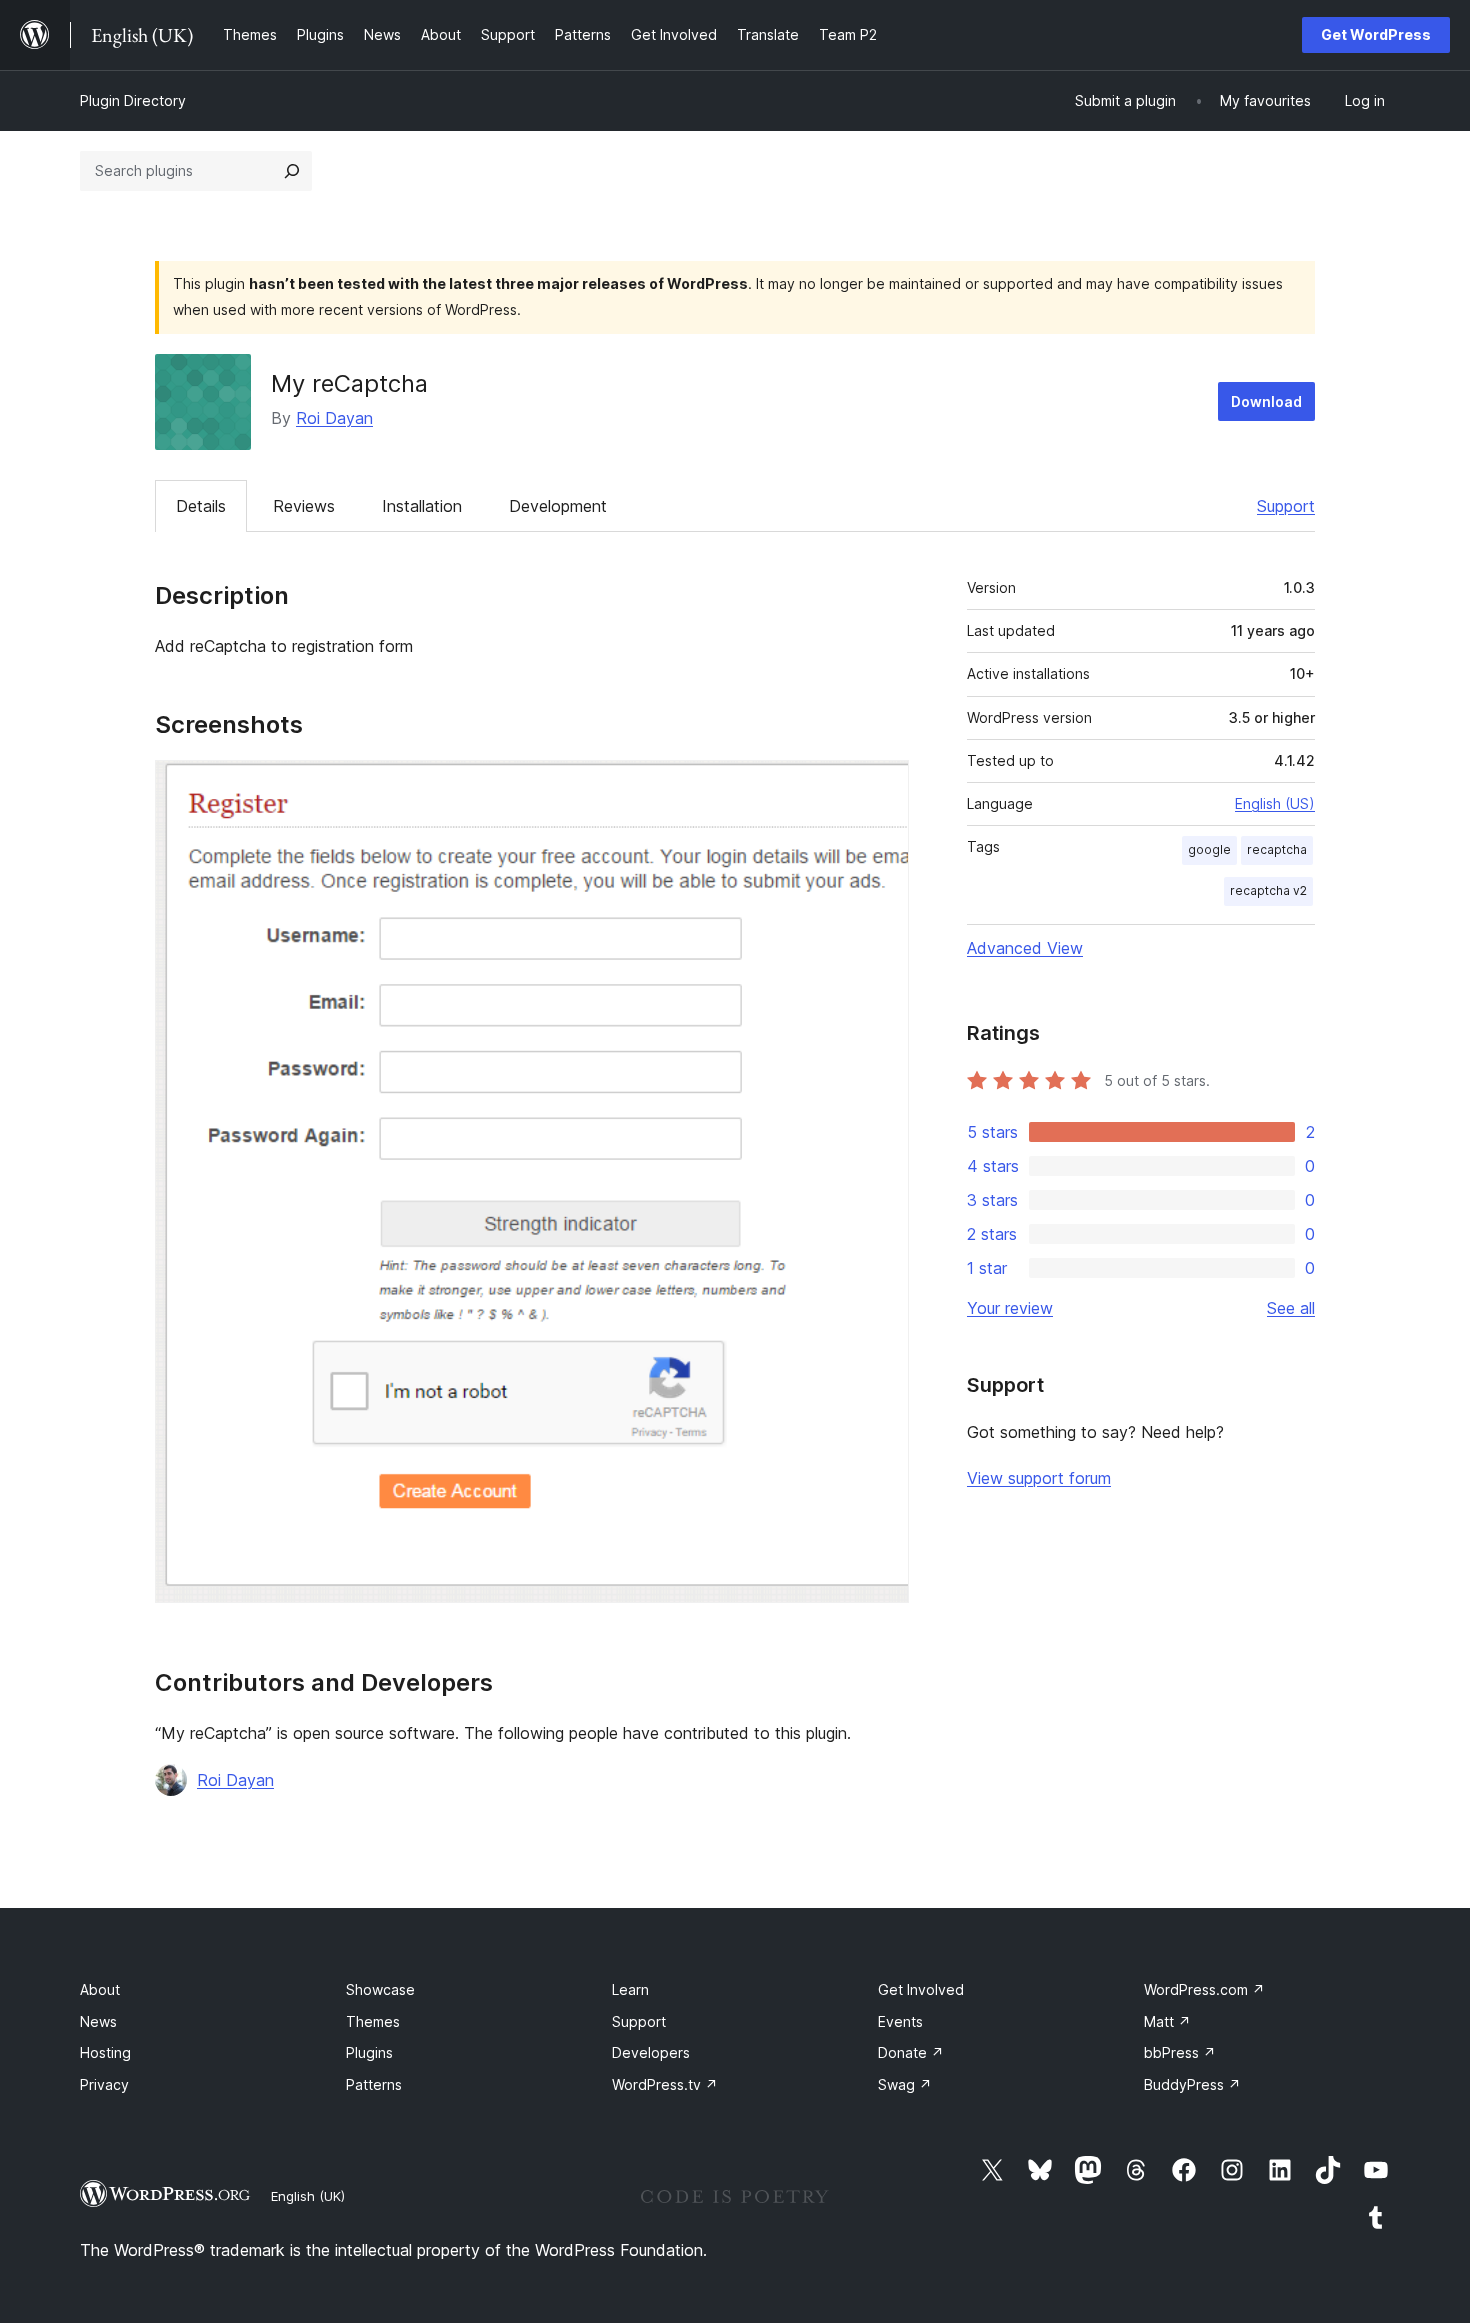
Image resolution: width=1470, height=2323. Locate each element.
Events (900, 2021)
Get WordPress (1376, 34)
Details (201, 506)
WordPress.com (1204, 1989)
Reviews (304, 506)
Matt (1167, 2021)
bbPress (1180, 2052)
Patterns (374, 2084)
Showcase (380, 1989)
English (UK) (308, 2196)
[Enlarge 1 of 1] (882, 787)
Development (558, 506)
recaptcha (1277, 849)
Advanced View (1025, 948)
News (98, 2021)
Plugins (369, 2052)
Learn (630, 1989)
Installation (422, 506)
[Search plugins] (292, 171)
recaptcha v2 (1268, 890)
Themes (373, 2021)
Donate (911, 2052)
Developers (651, 2052)
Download (1266, 401)
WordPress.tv (665, 2084)
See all (1291, 1308)
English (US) (1275, 803)
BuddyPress (1192, 2084)
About (100, 1989)
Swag (905, 2084)
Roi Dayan (334, 418)
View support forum (1039, 1478)
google (1209, 849)
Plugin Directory (133, 100)
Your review (1010, 1308)
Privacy (104, 2084)
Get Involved (921, 1989)
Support (1286, 506)
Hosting (105, 2052)
